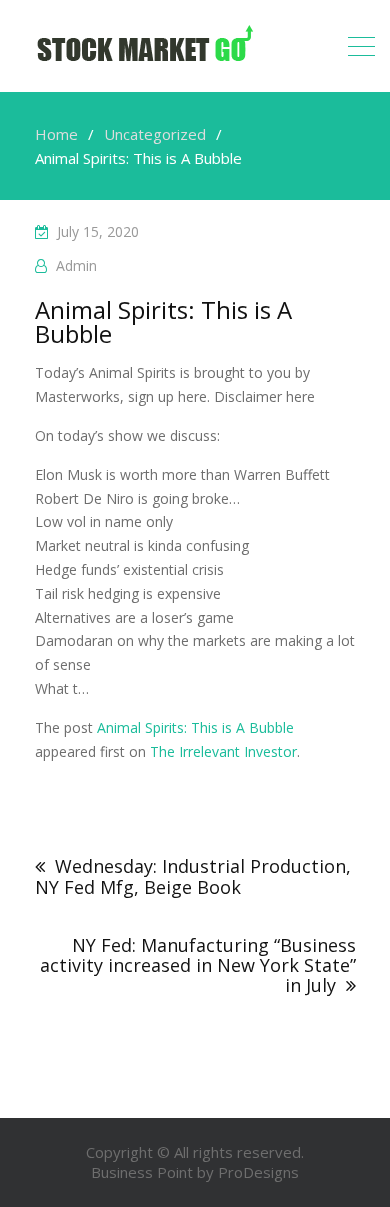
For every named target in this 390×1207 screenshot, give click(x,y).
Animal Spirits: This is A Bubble (195, 727)
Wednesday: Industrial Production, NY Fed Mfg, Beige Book (193, 876)
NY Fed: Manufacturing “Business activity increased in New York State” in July (198, 965)
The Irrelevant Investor (223, 751)
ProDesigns (258, 1172)
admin (76, 265)
